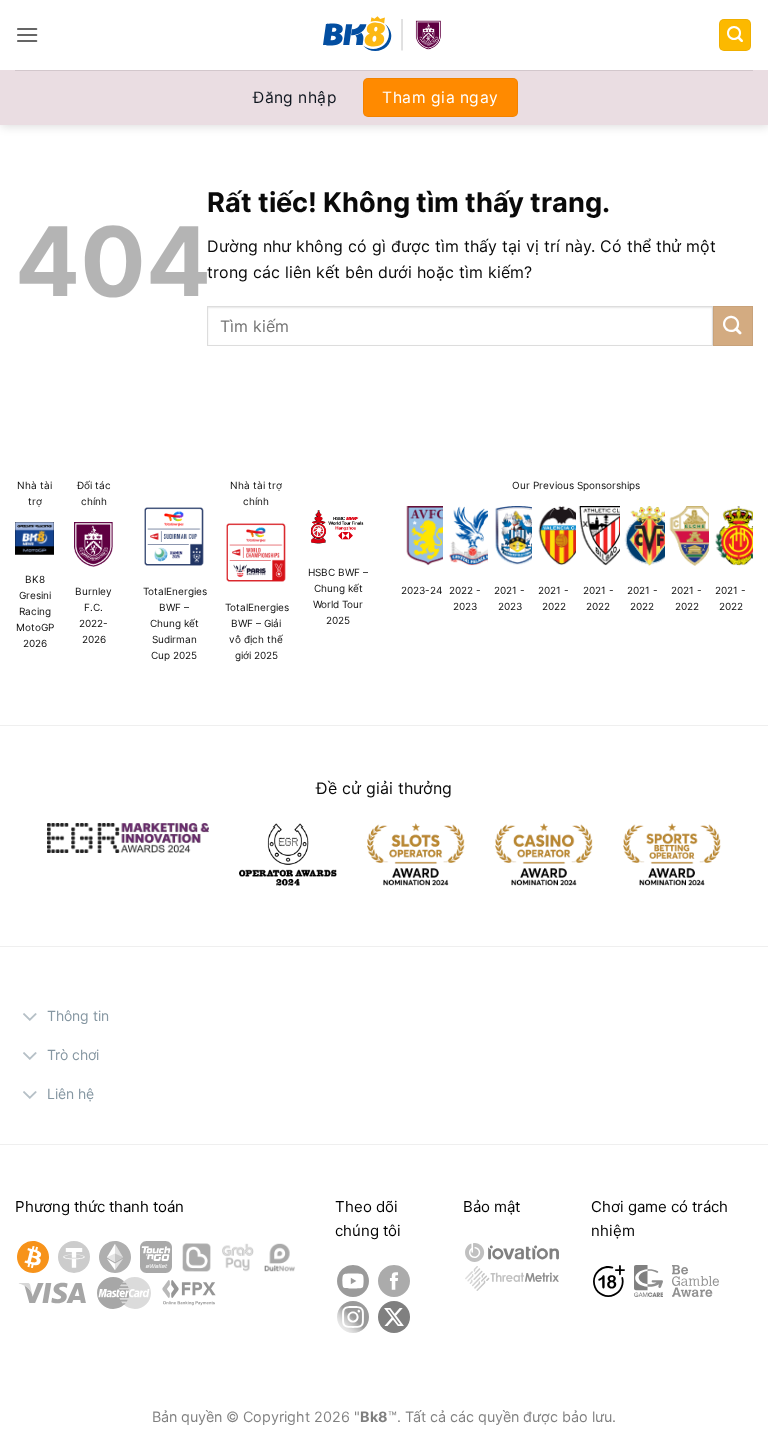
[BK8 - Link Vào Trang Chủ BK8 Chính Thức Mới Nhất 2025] (384, 35)
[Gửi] (733, 325)
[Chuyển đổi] (30, 1018)
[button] (27, 34)
